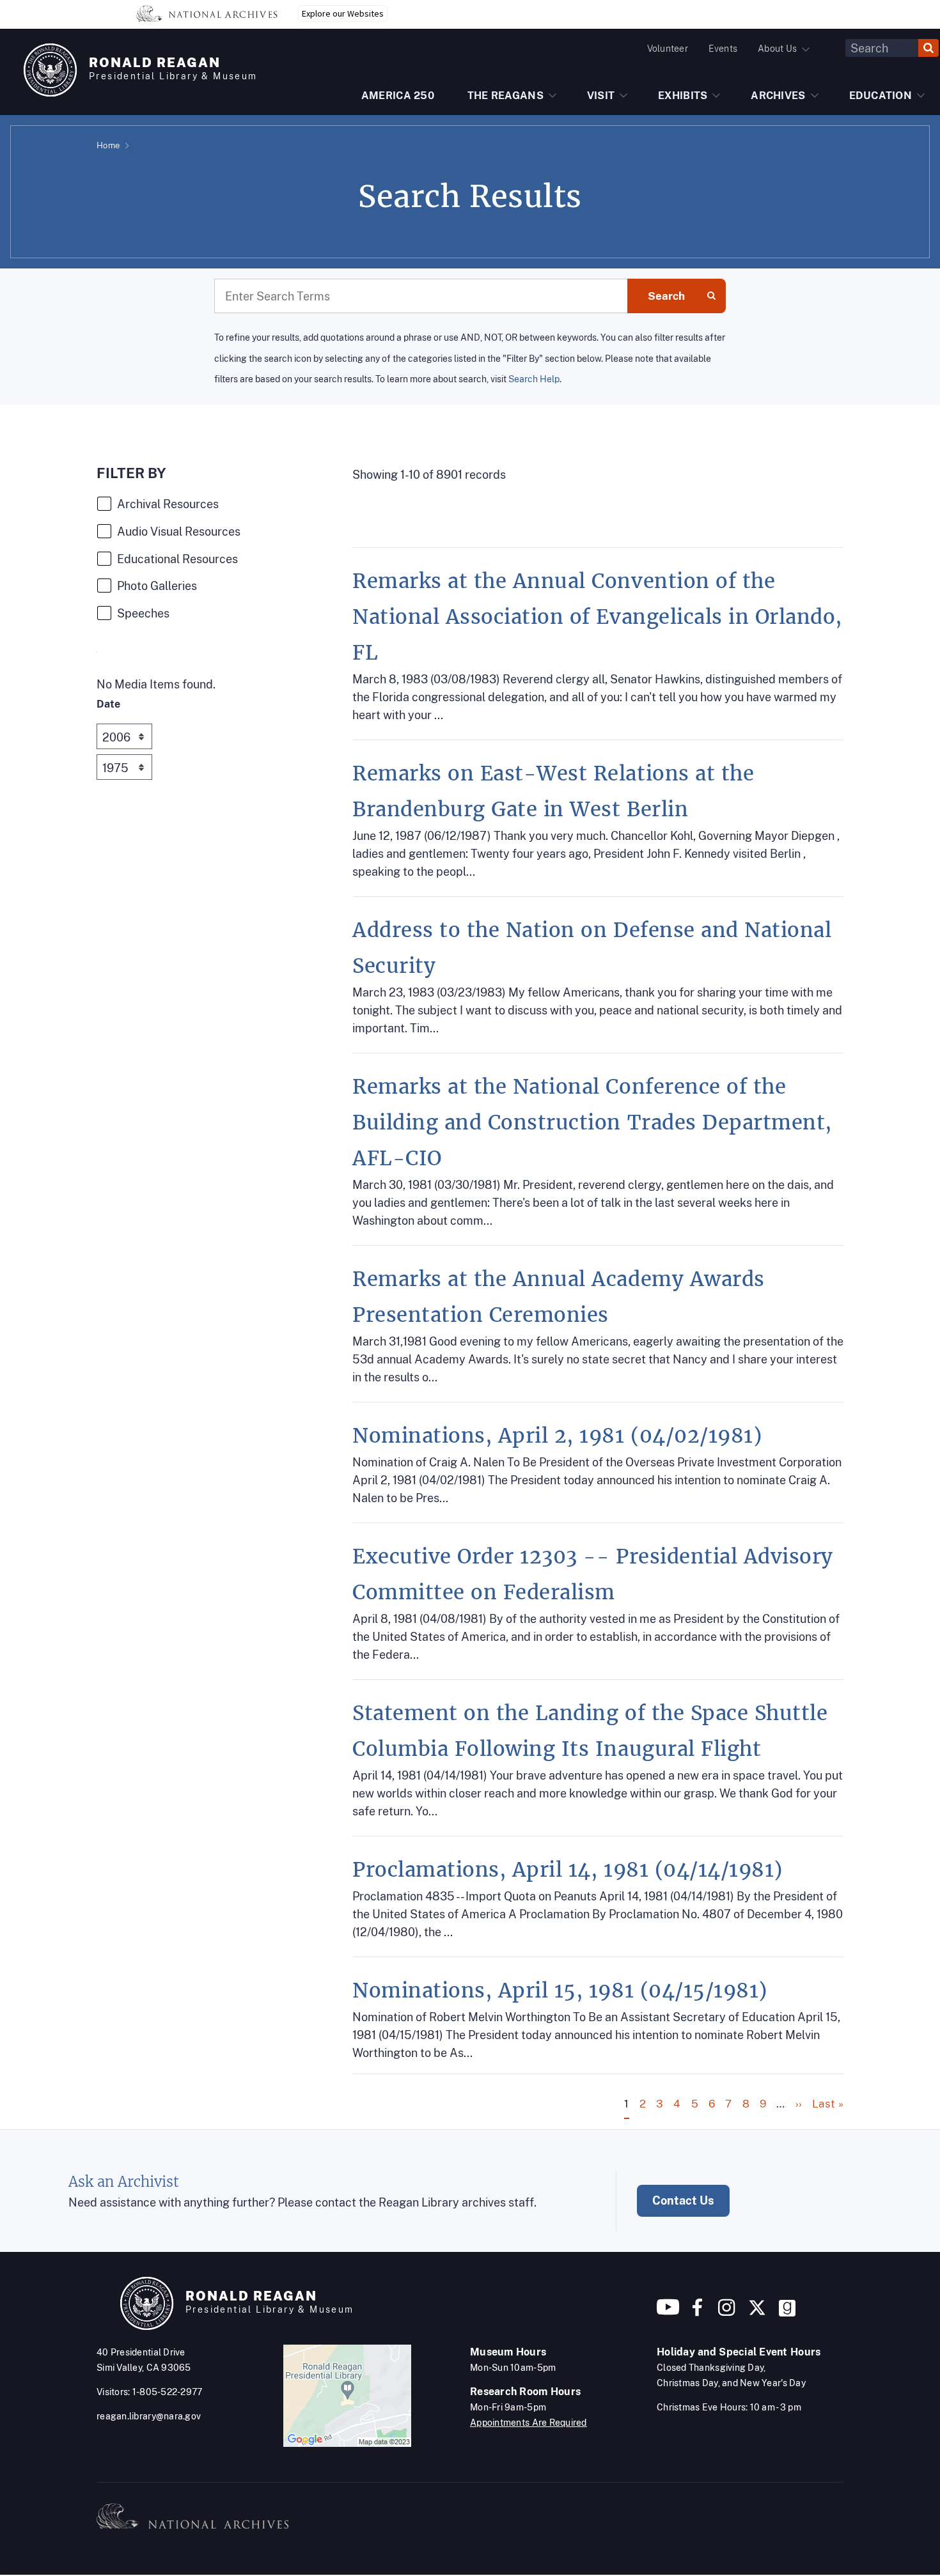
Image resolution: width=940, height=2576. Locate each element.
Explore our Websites (343, 13)
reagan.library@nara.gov (149, 2416)
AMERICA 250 (398, 96)
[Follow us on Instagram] (725, 2312)
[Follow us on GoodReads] (787, 2312)
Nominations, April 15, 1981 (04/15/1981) (560, 1990)
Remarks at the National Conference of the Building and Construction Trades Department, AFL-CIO (592, 1122)
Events (723, 49)
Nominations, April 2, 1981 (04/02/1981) (557, 1436)
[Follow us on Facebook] (697, 2312)
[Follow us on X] (757, 2312)
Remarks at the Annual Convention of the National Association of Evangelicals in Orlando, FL (597, 617)
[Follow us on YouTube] (668, 2312)
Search (666, 296)
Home (108, 145)
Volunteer (668, 49)
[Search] (928, 48)
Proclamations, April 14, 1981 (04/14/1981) (568, 1870)
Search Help (534, 379)
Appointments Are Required (529, 2423)
